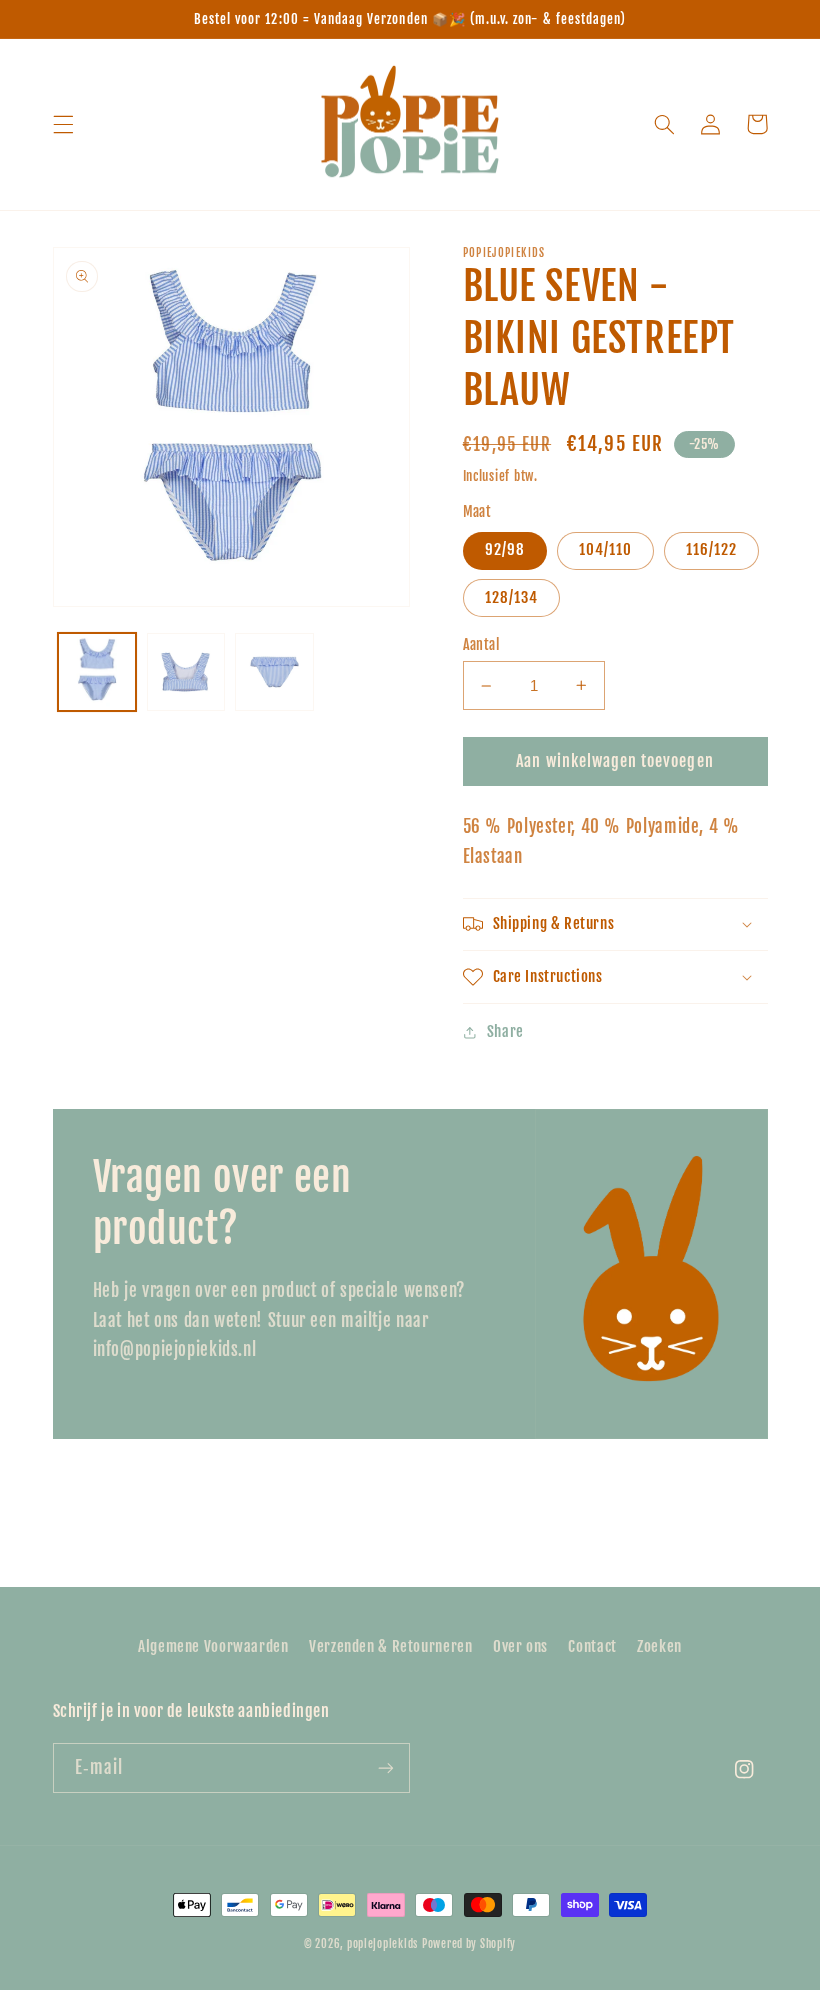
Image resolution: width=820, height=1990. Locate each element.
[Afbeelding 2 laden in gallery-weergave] (186, 672)
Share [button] (505, 1031)
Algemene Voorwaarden (213, 1646)
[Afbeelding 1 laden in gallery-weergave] (97, 672)
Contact (592, 1646)
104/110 (605, 549)
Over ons (520, 1646)
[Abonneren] (386, 1767)
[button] (63, 124)
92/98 (505, 549)
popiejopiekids (382, 1944)
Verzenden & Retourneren (391, 1646)
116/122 (711, 549)
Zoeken (659, 1646)
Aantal (482, 644)
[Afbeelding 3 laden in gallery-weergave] (274, 672)
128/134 (511, 597)
